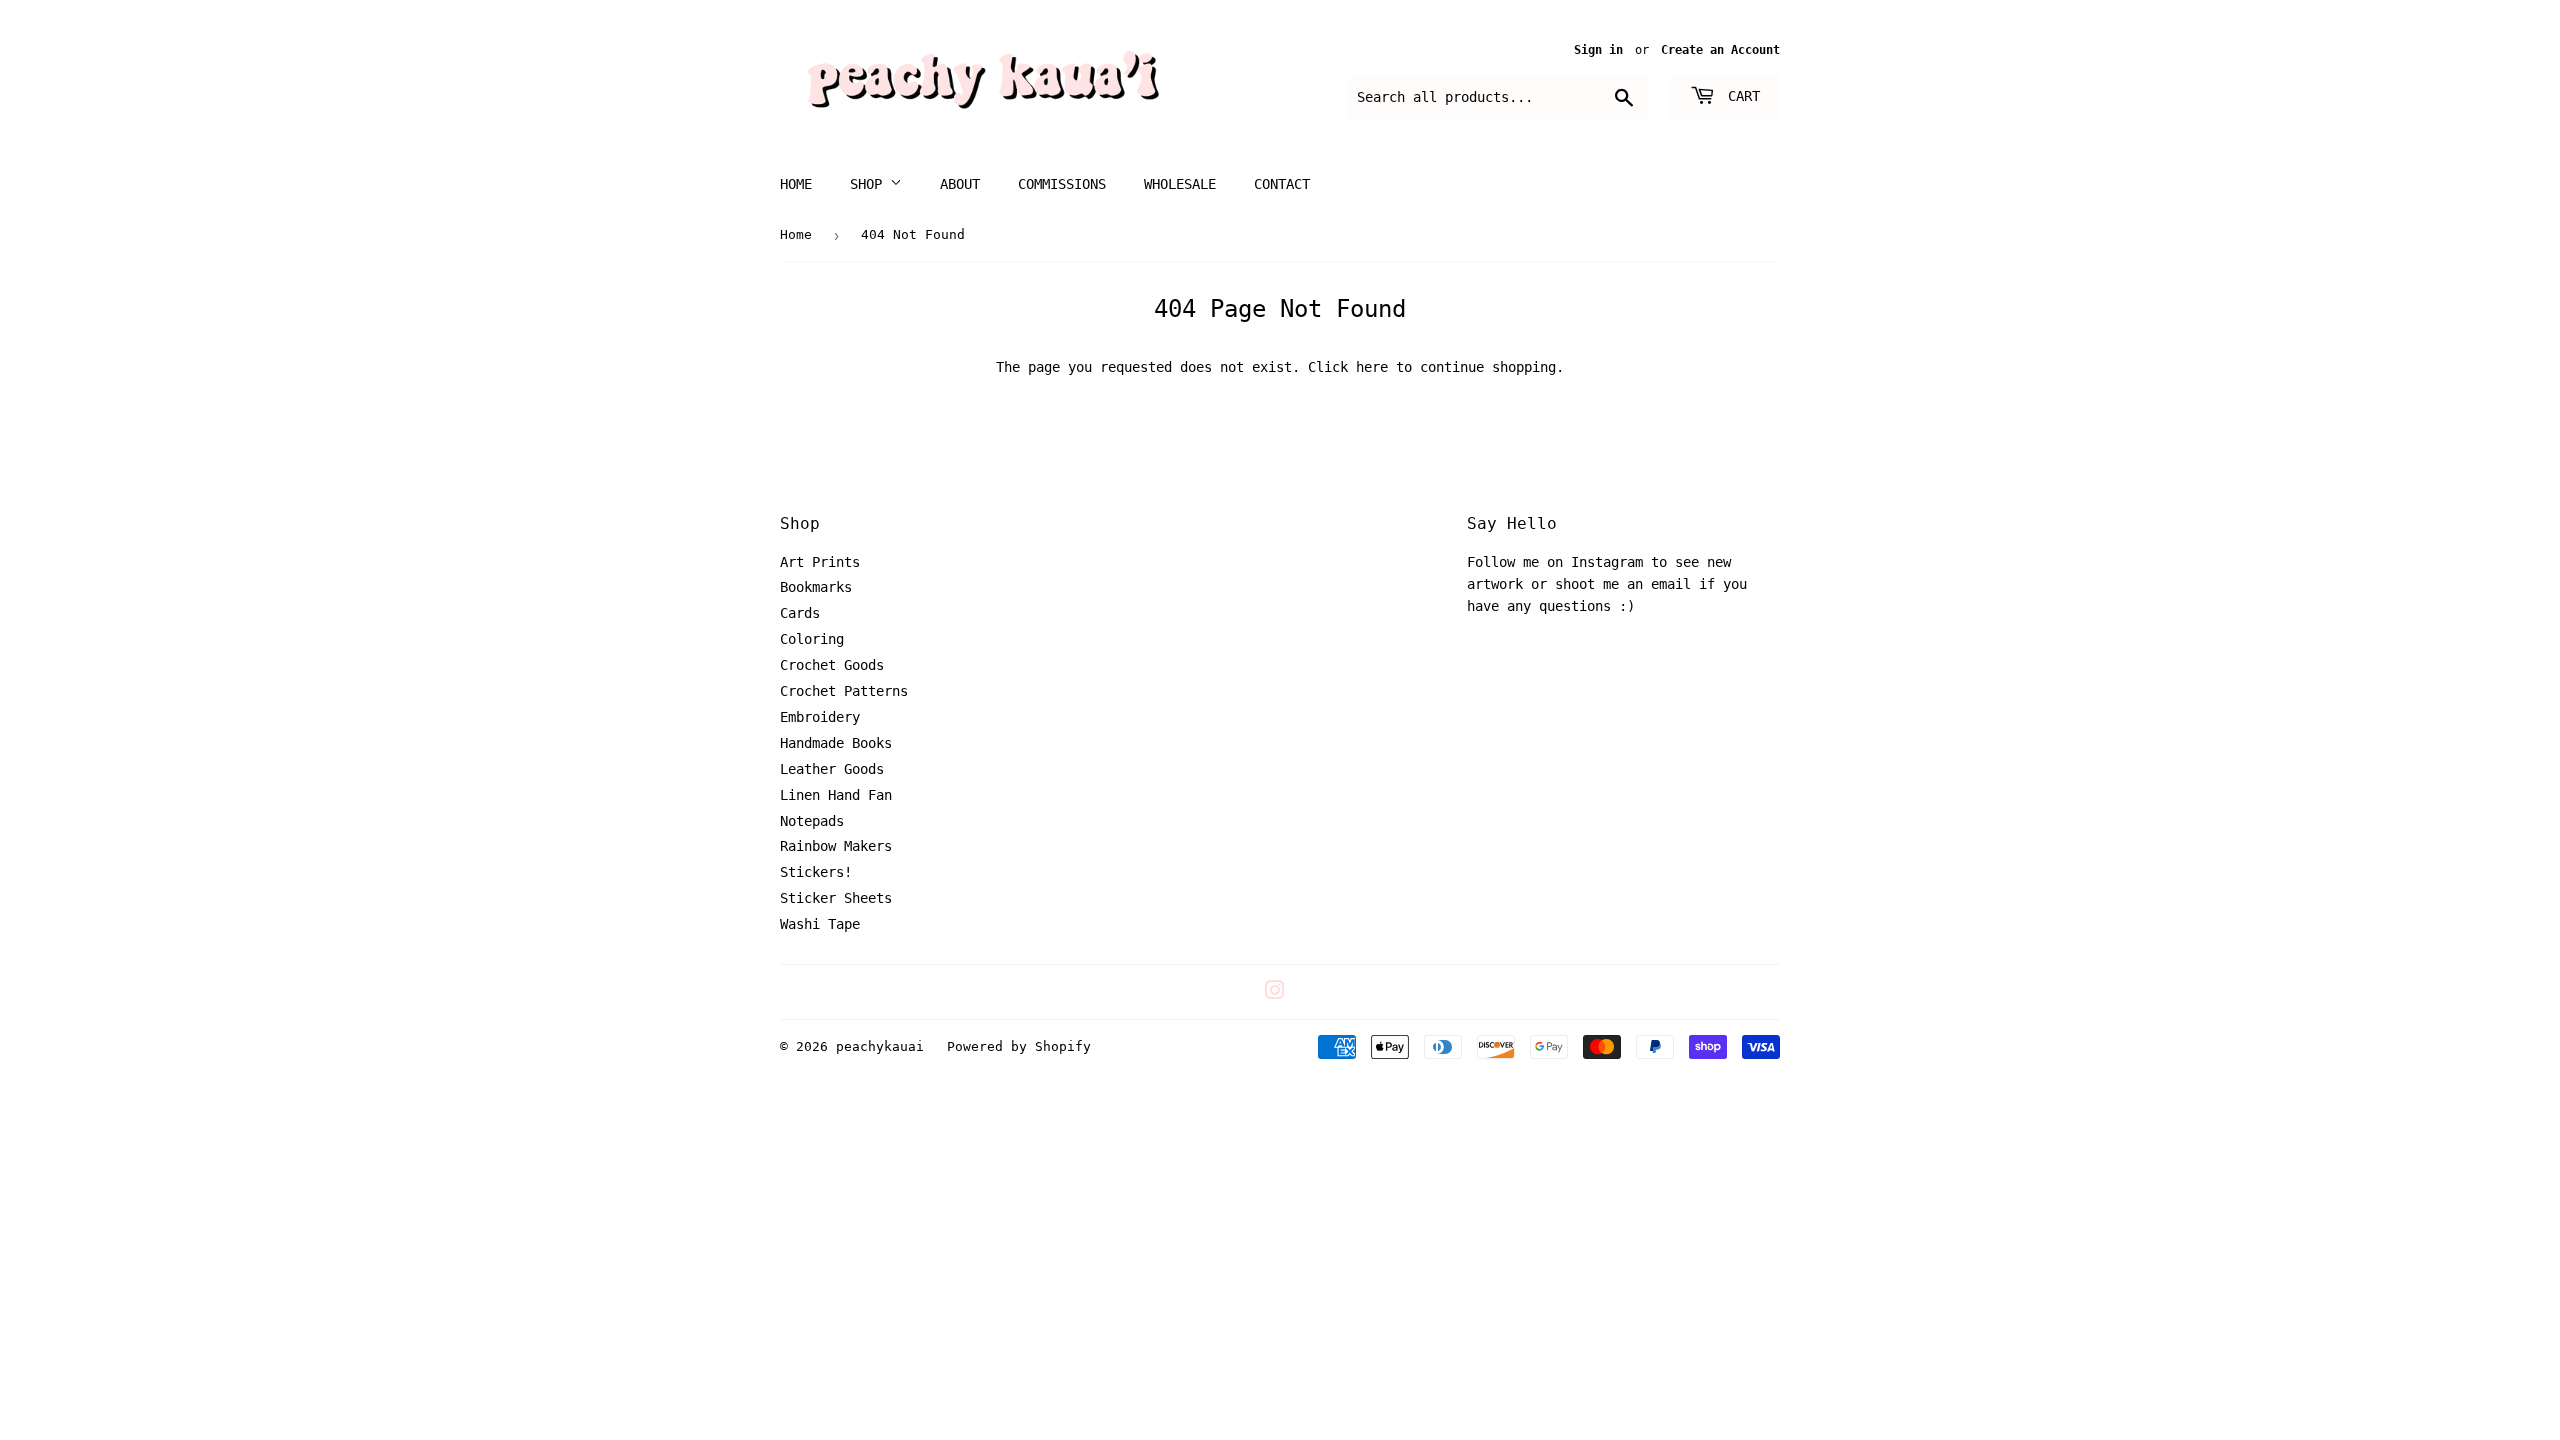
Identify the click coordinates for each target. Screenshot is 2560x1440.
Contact (1282, 184)
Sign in (1598, 50)
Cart (1740, 96)
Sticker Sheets (836, 898)
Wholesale (1180, 184)
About (960, 184)
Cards (800, 613)
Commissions (1062, 184)
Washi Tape (820, 924)
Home (796, 184)
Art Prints (820, 562)
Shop (870, 184)
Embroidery (820, 717)
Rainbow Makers (836, 846)
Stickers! (816, 872)
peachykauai (880, 1046)
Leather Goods (832, 769)
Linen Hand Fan (836, 795)
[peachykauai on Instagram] (1275, 993)
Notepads (812, 821)
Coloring (812, 639)
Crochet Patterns (844, 691)
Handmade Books (836, 743)
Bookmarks (816, 587)
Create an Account (1720, 50)
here (1372, 367)
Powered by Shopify (1019, 1046)
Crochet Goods (832, 665)
